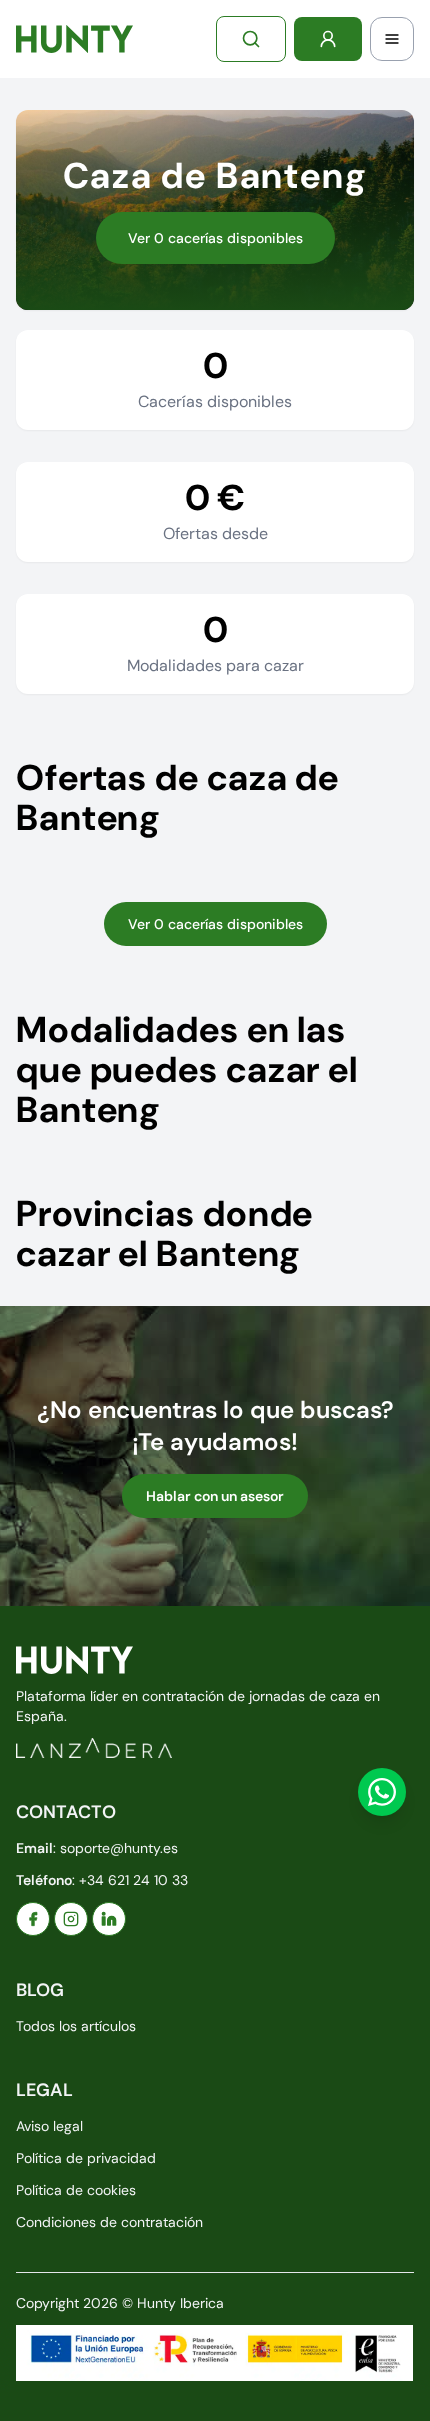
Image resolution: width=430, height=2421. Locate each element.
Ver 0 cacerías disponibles (215, 238)
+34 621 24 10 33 (133, 1880)
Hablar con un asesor (215, 1496)
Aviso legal (49, 2126)
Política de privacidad (86, 2158)
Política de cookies (76, 2190)
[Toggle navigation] (392, 39)
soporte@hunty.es (119, 1848)
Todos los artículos (76, 2026)
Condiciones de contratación (109, 2222)
